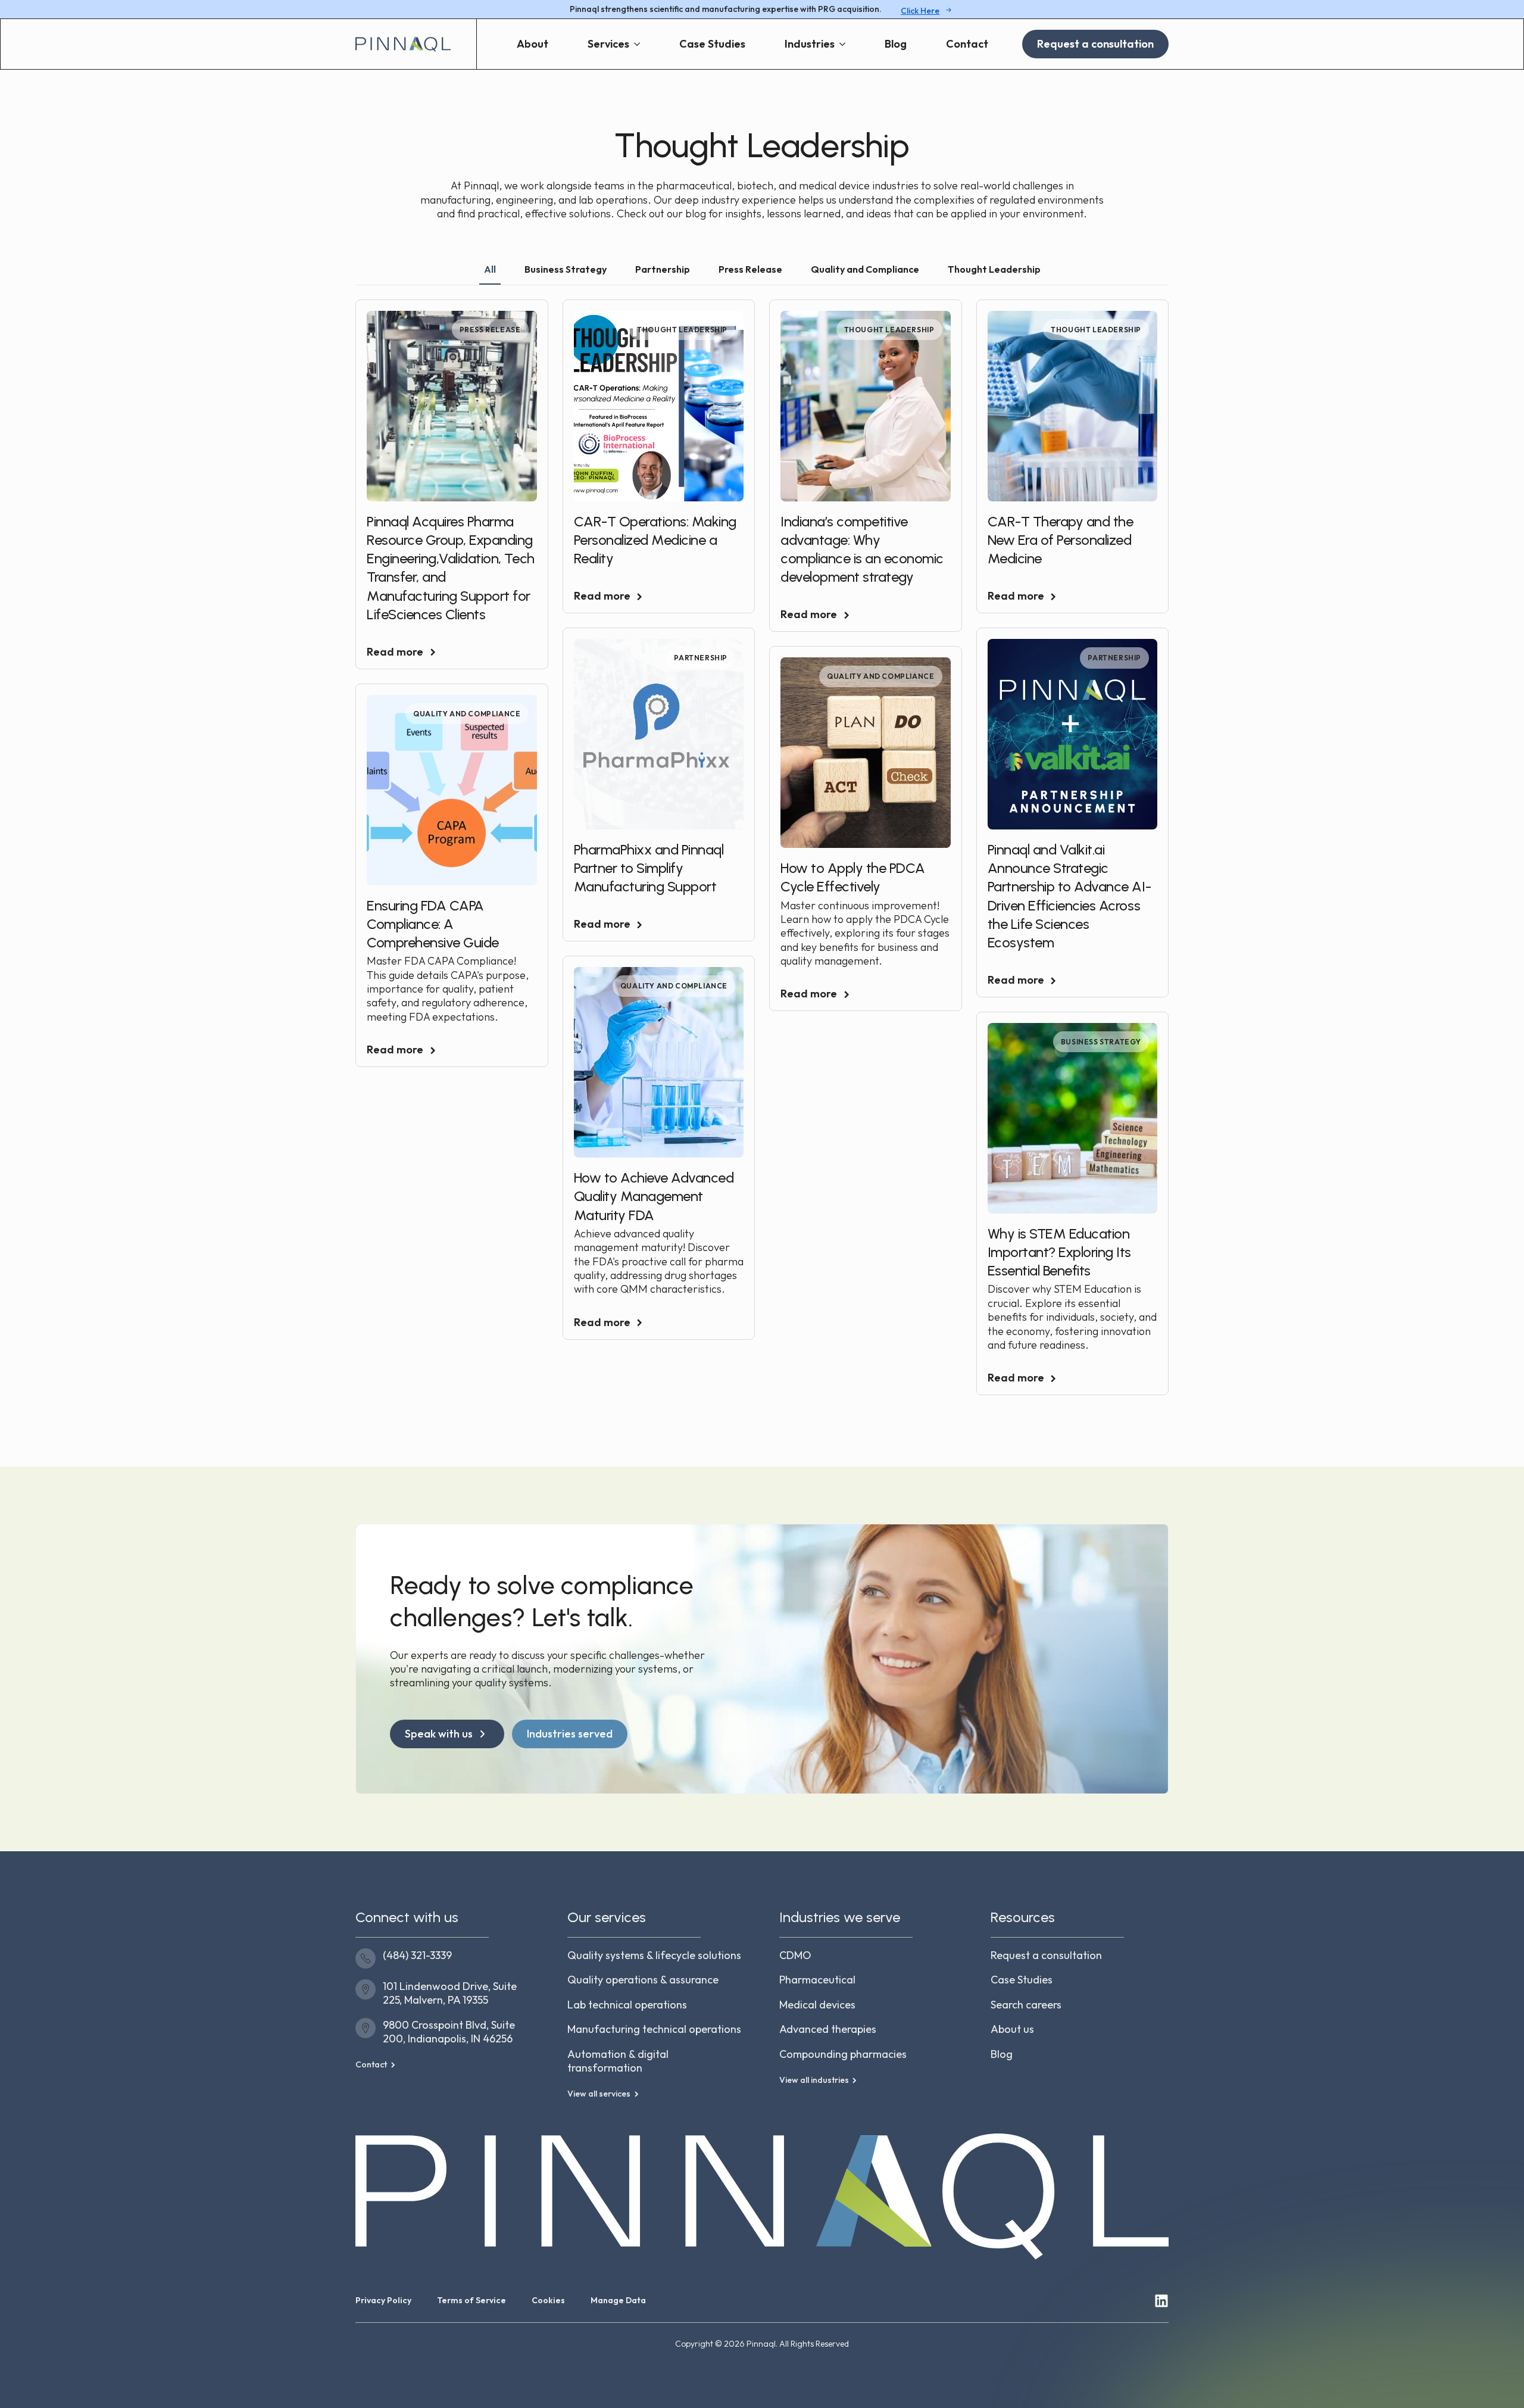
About (533, 44)
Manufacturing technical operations (654, 2029)
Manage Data (618, 2300)
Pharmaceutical (817, 1980)
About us (1012, 2029)
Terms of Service (471, 2300)
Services (608, 44)
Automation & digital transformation (618, 2061)
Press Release (490, 330)
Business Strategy (1101, 1042)
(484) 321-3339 (417, 1955)
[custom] (1161, 2301)
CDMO (795, 1955)
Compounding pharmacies (843, 2054)
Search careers (1026, 2005)
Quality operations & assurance (643, 1980)
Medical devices (817, 2005)
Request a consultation (1046, 1955)
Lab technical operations (627, 2005)
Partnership (701, 658)
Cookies (548, 2300)
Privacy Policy (383, 2300)
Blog (896, 44)
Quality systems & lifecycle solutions (654, 1955)
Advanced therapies (828, 2029)
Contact (967, 44)
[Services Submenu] (642, 44)
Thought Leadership (682, 330)
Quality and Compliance (880, 676)
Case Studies (712, 44)
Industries (810, 44)
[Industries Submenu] (847, 44)
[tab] (490, 269)
